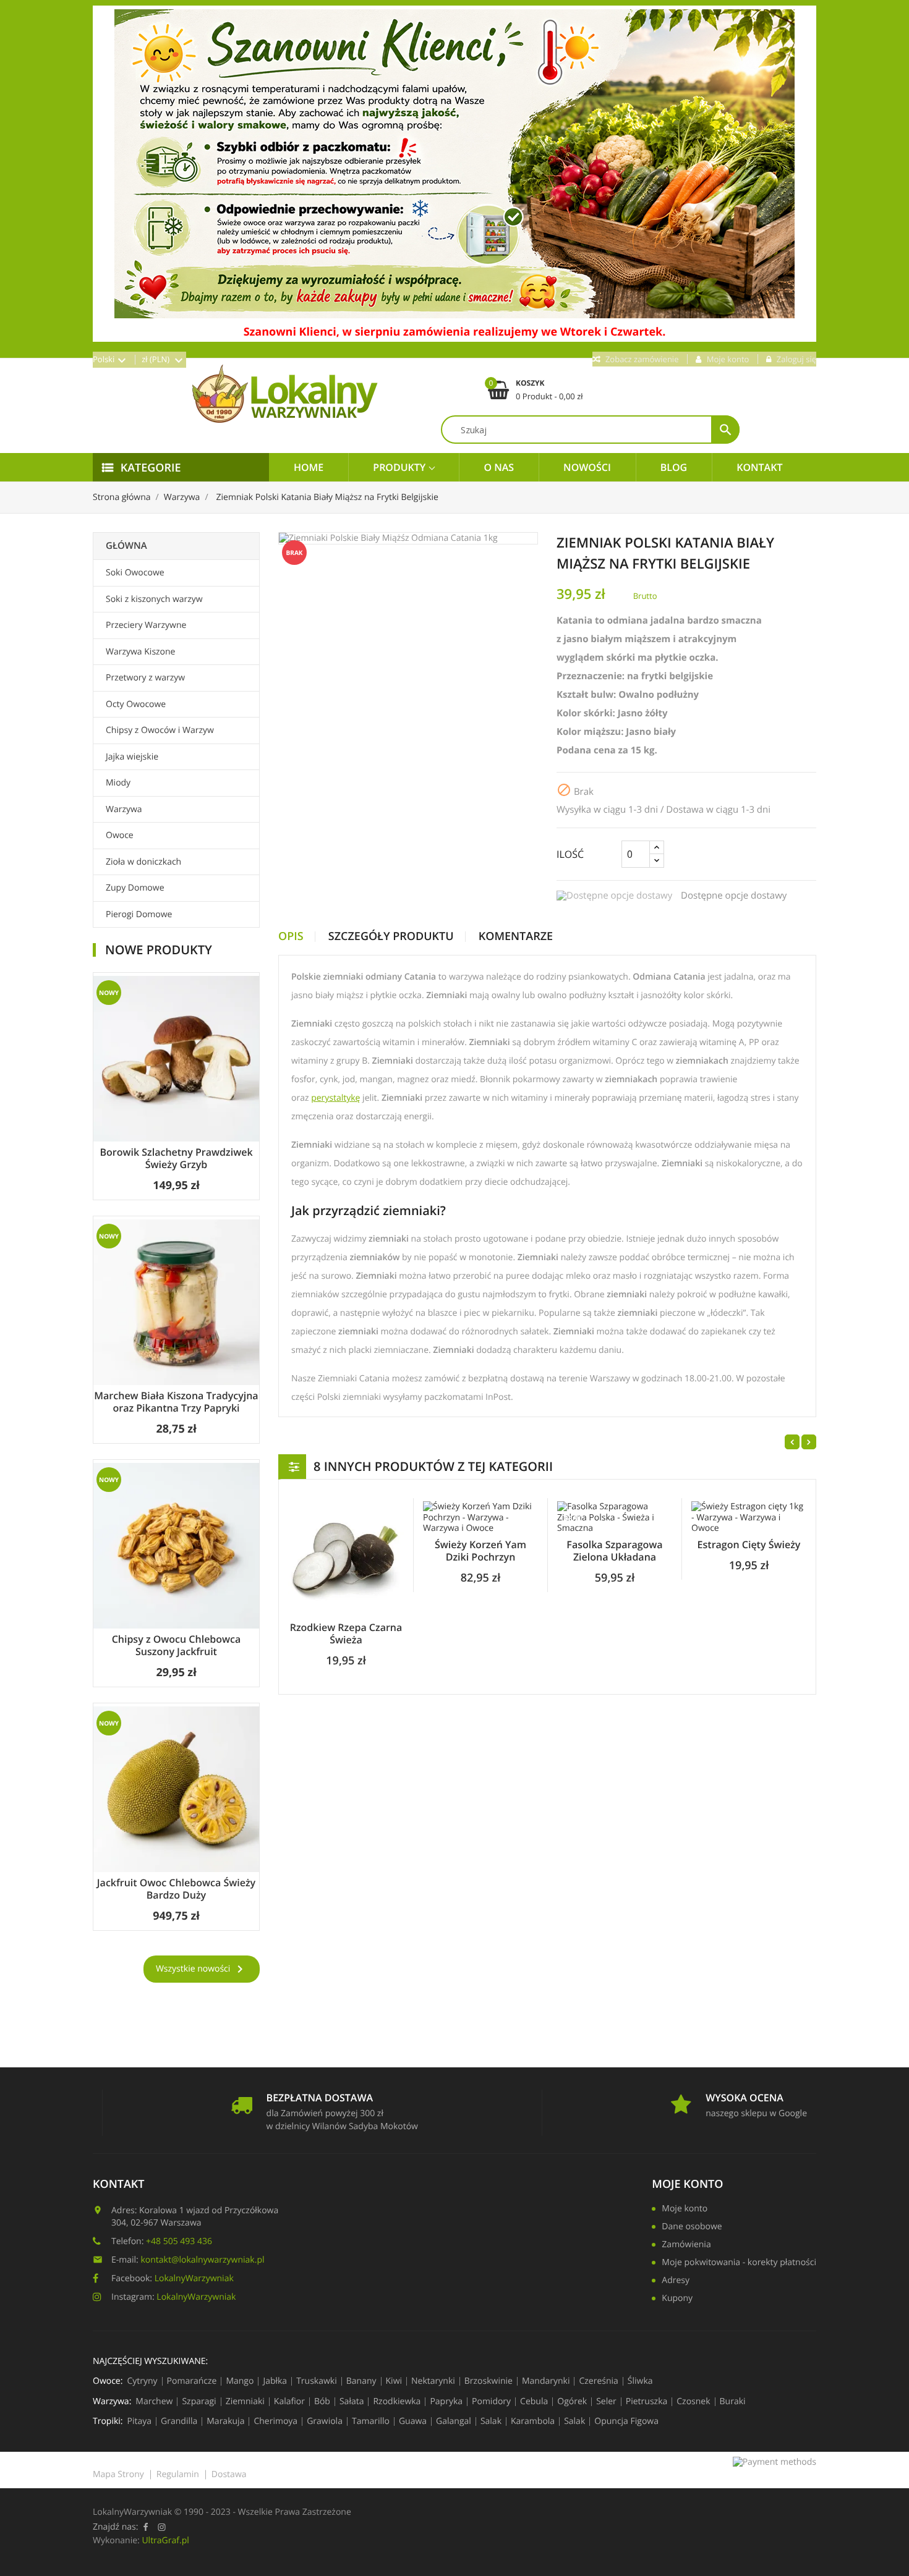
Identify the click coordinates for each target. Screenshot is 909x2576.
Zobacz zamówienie (641, 359)
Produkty (400, 467)
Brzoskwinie (489, 2381)
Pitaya (140, 2421)
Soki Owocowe (135, 573)
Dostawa (229, 2474)
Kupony (677, 2299)
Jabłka (275, 2381)
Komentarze (516, 937)
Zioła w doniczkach (143, 862)
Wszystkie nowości (202, 1969)
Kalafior (289, 2402)
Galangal (454, 2421)
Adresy (676, 2281)
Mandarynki (546, 2381)
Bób (322, 2402)
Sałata (352, 2402)
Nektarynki (433, 2381)
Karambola (533, 2421)
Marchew (154, 2402)
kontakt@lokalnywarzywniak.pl (202, 2260)
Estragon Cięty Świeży (749, 1544)
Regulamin (178, 2474)
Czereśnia (598, 2381)
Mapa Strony (118, 2474)
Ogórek (572, 2402)
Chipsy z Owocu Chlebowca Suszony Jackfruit (177, 1645)
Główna (126, 546)
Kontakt (759, 467)
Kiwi (394, 2381)
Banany (361, 2381)
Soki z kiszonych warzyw (154, 599)
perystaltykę (335, 1098)
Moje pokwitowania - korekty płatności (739, 2263)
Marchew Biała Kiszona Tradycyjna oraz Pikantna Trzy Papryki (176, 1402)
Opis (291, 937)
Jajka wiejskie (132, 757)
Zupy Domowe (135, 888)
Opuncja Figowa (626, 2421)
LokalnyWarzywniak (194, 2278)
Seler (606, 2402)
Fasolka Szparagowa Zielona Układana (614, 1551)
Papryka (446, 2402)
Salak (491, 2421)
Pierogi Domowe (139, 914)
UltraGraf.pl (165, 2540)
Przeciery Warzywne (146, 625)
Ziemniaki (245, 2402)
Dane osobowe (692, 2227)
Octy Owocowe (136, 704)
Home (309, 467)
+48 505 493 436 (179, 2241)
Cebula (534, 2402)
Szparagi (199, 2402)
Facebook (145, 2527)
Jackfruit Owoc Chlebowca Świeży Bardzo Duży (176, 1889)
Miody (118, 783)
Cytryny (142, 2381)
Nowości (587, 467)
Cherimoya (275, 2421)
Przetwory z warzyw (145, 678)
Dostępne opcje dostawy (734, 896)
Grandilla (179, 2421)
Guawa (413, 2421)
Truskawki (317, 2381)
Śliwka (640, 2381)
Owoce (120, 835)
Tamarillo (371, 2421)
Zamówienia (686, 2245)
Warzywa (124, 809)
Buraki (733, 2402)
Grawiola (325, 2421)
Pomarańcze (192, 2381)
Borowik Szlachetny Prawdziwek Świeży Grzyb (176, 1158)
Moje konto (685, 2210)
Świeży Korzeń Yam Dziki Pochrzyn (480, 1551)
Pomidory (491, 2402)
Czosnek (693, 2402)
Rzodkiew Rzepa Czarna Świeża (346, 1633)
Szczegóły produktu (391, 937)
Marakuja (225, 2421)
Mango (240, 2381)
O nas (499, 467)
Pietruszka (647, 2402)
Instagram (161, 2527)
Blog (674, 467)
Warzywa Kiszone (140, 652)
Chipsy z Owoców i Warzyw (160, 730)
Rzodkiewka (397, 2402)
